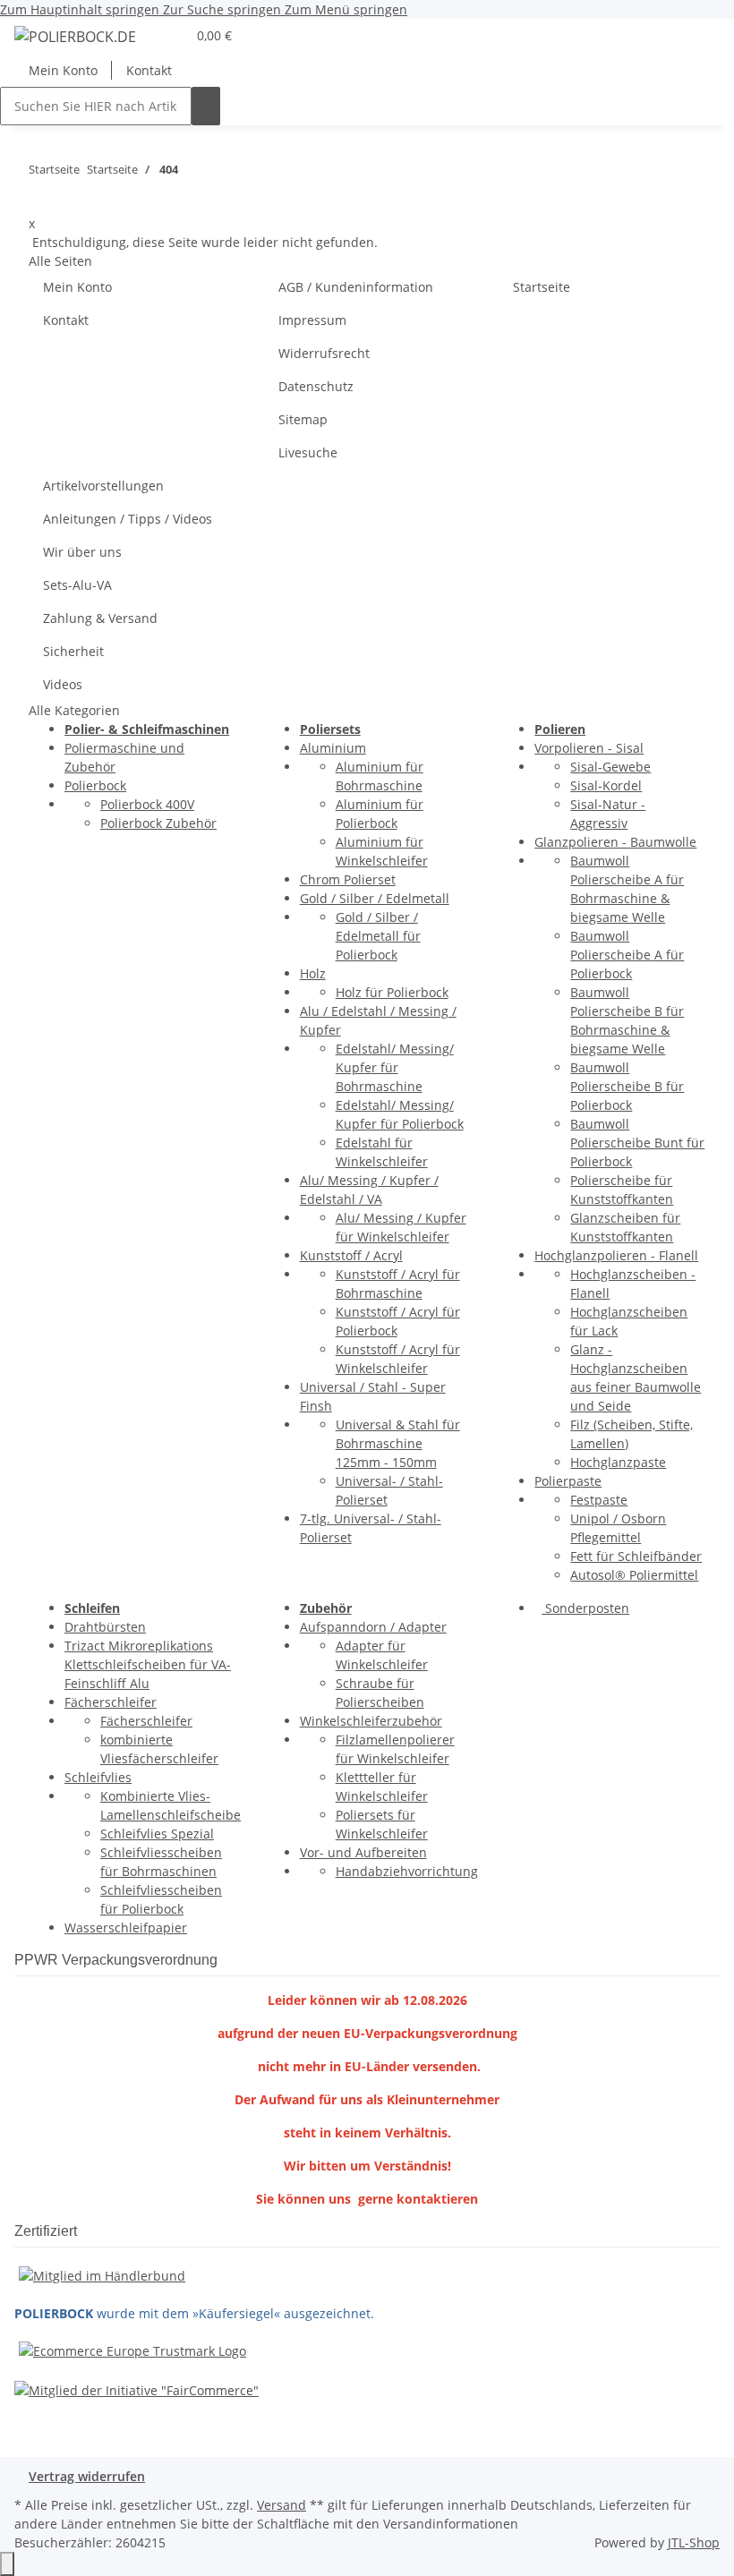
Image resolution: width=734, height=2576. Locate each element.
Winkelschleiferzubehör (371, 1721)
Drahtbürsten (105, 1627)
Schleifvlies (98, 1777)
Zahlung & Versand (100, 618)
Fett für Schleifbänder (636, 1556)
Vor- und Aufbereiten (363, 1852)
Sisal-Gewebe (610, 767)
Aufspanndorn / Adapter (373, 1627)
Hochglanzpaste (618, 1462)
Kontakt (149, 70)
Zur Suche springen (224, 9)
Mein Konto (63, 70)
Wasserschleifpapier (126, 1928)
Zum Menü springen (346, 9)
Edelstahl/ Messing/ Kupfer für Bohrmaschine (395, 1067)
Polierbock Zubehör (158, 823)
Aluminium (333, 748)
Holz (313, 973)
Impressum (312, 320)
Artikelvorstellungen (103, 486)
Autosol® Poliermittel (634, 1575)
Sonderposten (585, 1608)
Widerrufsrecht (324, 353)
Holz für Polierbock (392, 992)
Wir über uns (82, 552)
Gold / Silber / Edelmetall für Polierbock (378, 936)
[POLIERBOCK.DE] (75, 36)
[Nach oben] (7, 2564)
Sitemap (303, 419)
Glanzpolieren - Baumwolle (615, 842)
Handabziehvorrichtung (407, 1871)
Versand (282, 2505)
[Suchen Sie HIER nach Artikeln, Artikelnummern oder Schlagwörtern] (206, 106)
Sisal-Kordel (606, 785)
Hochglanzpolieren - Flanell (616, 1255)
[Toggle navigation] (37, 39)
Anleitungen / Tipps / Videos (128, 519)
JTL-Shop (694, 2542)
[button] (165, 35)
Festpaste (599, 1500)
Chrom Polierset (348, 879)
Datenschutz (316, 386)
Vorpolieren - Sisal (589, 748)
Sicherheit (73, 651)
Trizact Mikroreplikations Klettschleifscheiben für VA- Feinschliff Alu (148, 1664)
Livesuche (308, 452)
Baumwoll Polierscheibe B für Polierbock (627, 1086)
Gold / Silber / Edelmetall (375, 898)
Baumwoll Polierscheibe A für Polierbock (627, 955)
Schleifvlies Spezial (157, 1834)
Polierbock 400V (147, 804)
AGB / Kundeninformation (356, 287)
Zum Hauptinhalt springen (81, 9)
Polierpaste (568, 1481)
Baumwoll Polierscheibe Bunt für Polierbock (637, 1143)
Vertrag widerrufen (87, 2476)
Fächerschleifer (111, 1702)
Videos (63, 684)
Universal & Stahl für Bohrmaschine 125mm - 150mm (398, 1443)
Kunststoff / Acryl (351, 1255)
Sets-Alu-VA (77, 585)
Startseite (542, 287)
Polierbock (95, 785)
